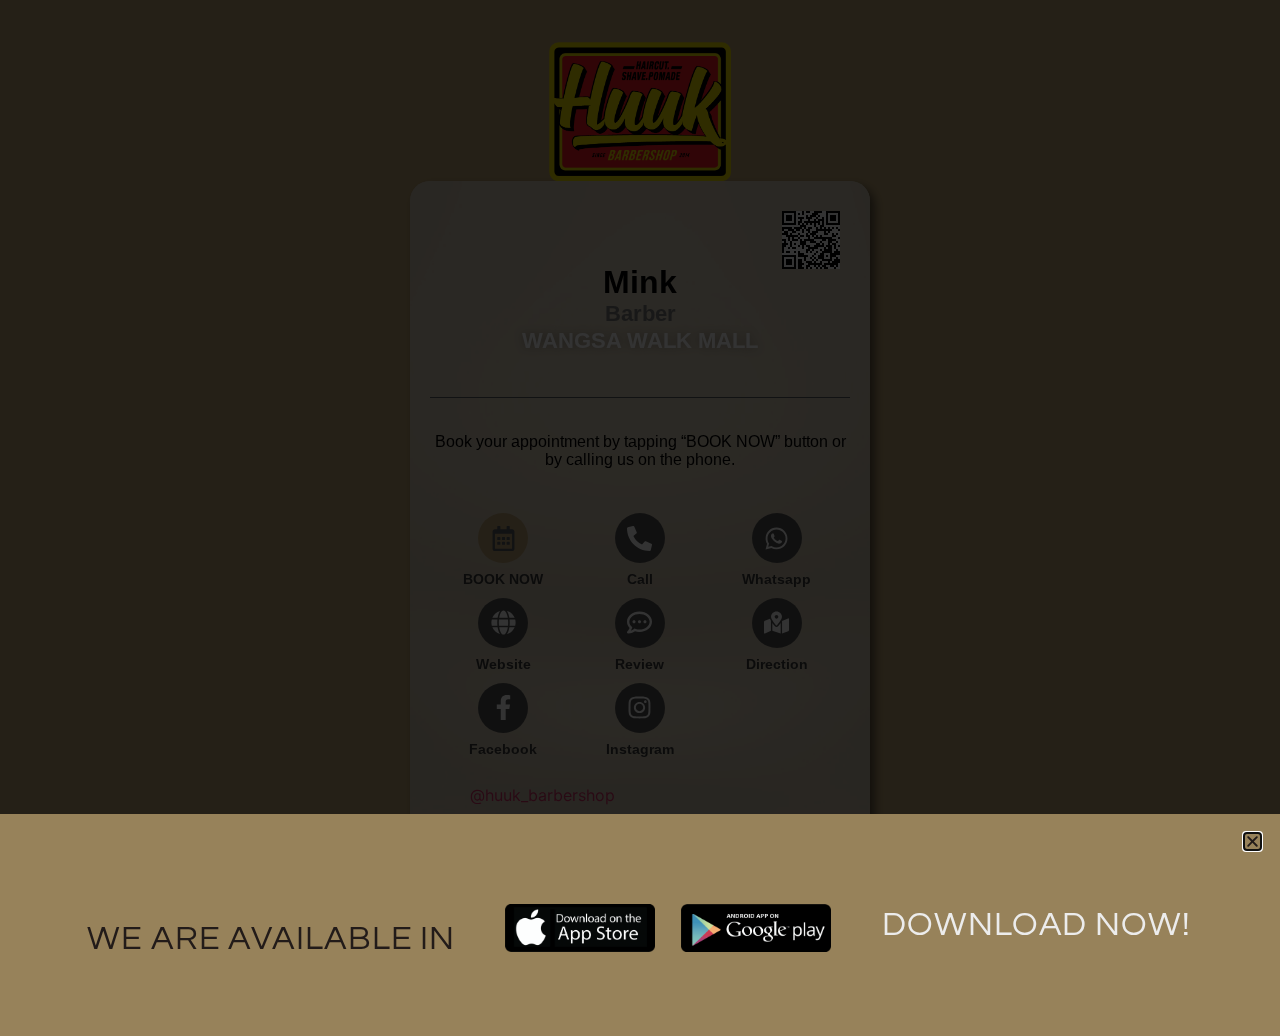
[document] (640, 518)
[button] (1252, 841)
